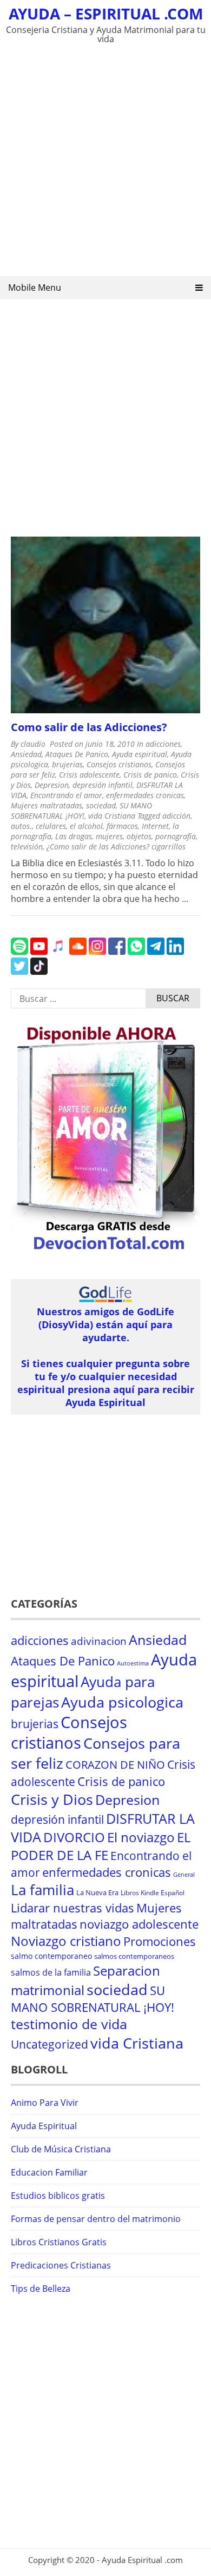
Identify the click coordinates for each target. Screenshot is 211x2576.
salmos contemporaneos (134, 1956)
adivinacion (99, 1641)
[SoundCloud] (78, 952)
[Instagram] (97, 952)
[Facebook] (117, 952)
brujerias (67, 764)
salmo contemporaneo (51, 1956)
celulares (51, 826)
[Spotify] (19, 952)
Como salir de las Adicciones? (89, 727)
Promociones (160, 1941)
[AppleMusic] (58, 952)
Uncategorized (50, 2044)
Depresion (52, 785)
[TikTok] (39, 972)
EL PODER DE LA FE (101, 1846)
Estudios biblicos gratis (58, 2196)
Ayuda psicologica (122, 1702)
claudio (33, 744)
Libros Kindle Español (153, 1893)
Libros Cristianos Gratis (59, 2242)
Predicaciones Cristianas (61, 2265)
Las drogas (74, 836)
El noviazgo (141, 1837)
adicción (176, 816)
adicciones (163, 744)
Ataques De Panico (77, 754)
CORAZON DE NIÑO (115, 1765)
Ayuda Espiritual (44, 2126)
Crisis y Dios (52, 1799)
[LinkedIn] (175, 952)
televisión (27, 847)
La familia (42, 1890)
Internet (155, 826)
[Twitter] (19, 972)
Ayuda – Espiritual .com (106, 14)
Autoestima (133, 1663)
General (184, 1875)
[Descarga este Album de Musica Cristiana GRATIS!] (105, 1252)
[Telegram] (156, 952)
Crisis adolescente (89, 775)
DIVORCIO (74, 1837)
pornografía (176, 836)
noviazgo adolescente (139, 1924)
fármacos (122, 826)
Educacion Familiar (49, 2172)
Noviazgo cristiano (66, 1941)
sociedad (101, 805)
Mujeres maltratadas (47, 805)
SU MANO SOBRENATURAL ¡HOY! (81, 811)
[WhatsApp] (136, 952)
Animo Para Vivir (45, 2103)
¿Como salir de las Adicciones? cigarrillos (116, 847)
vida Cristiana (112, 816)
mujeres (109, 836)
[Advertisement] (105, 163)
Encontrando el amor (66, 795)
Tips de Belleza (41, 2289)
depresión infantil (103, 785)
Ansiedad (26, 754)
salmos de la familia (51, 1972)
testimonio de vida (69, 2024)
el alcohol (86, 826)
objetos (139, 836)
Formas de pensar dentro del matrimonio (96, 2219)
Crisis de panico (150, 775)
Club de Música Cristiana (61, 2149)
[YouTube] (39, 952)
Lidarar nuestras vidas (72, 1908)
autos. (21, 826)
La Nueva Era (97, 1892)
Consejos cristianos (119, 764)
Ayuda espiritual (140, 754)
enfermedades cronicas (145, 795)
